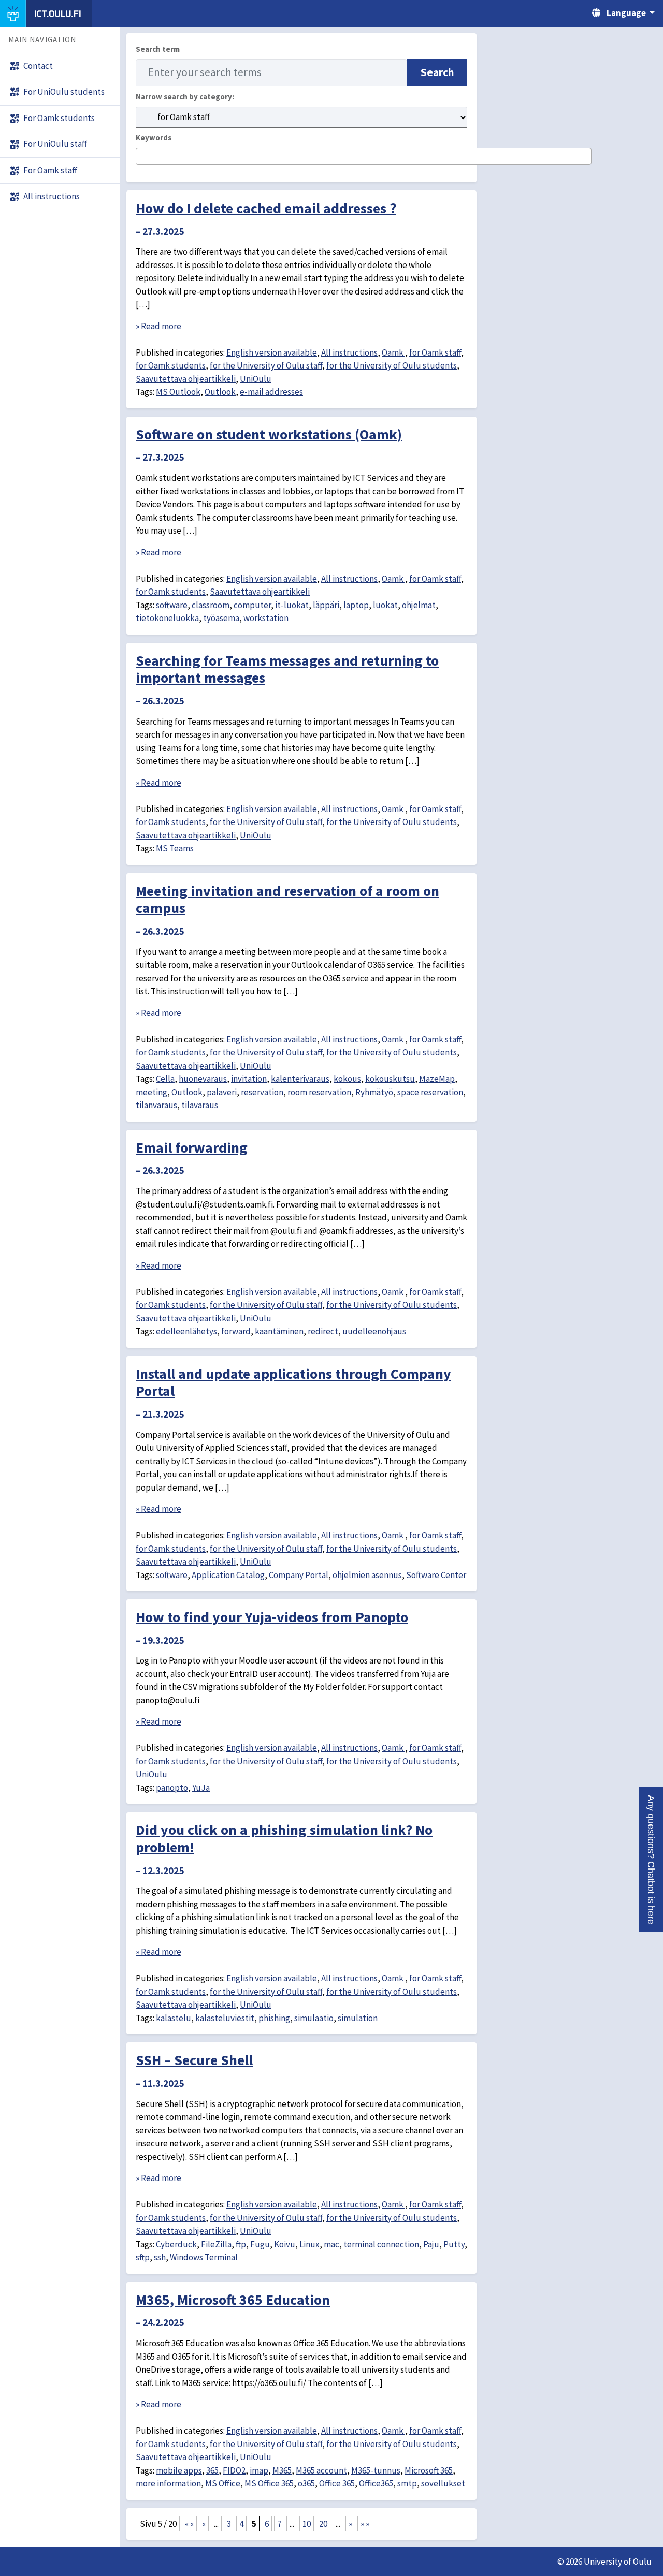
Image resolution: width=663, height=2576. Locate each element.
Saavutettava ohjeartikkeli (186, 379)
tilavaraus (200, 1105)
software (172, 605)
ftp (241, 2244)
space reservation (430, 1092)
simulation (358, 2018)
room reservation (319, 1092)
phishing (274, 2018)
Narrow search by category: (185, 97)
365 (212, 2470)
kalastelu (174, 2018)
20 (323, 2524)
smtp (407, 2483)
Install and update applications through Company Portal (293, 1382)
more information (168, 2483)
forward (236, 1331)
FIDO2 (234, 2470)
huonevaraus (203, 1079)
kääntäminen (279, 1331)
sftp (143, 2257)
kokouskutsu (390, 1079)
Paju (431, 2244)
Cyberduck (176, 2244)
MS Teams (175, 848)
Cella (165, 1079)
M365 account (321, 2470)
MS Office (223, 2483)
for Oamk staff (435, 352)
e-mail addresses (271, 392)
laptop (356, 605)
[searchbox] (142, 157)
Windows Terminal (204, 2257)
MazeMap (437, 1079)
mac (331, 2244)
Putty (454, 2244)
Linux (309, 2244)
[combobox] (364, 156)
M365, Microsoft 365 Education (233, 2300)
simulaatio (314, 2018)
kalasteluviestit (225, 2018)
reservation (262, 1092)
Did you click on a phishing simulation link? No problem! (284, 1838)
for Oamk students (171, 365)
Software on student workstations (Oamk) (269, 434)
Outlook (220, 392)
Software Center (436, 1575)
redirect (323, 1331)
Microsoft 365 (429, 2470)
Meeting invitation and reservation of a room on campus (287, 900)
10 (307, 2524)
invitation (249, 1079)
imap (259, 2470)
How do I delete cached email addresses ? (266, 208)
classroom (211, 605)
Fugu (260, 2244)
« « (189, 2524)
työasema (221, 618)
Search (437, 72)
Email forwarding (192, 1147)
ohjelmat (419, 605)
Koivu (285, 2244)
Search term (158, 49)
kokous (347, 1079)
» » (365, 2524)
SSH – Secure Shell (194, 2060)
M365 (282, 2470)
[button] (651, 1860)
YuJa (201, 1788)
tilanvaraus (156, 1105)
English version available (272, 352)
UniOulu (256, 379)
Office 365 (337, 2483)
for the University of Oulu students (392, 365)
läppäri (326, 605)
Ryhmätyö (374, 1092)
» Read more (158, 326)
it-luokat (292, 605)
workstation (266, 618)
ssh (160, 2257)
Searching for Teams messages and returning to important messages (287, 669)
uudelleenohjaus (374, 1331)
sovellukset (443, 2483)
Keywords (154, 137)
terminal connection (381, 2244)
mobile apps (179, 2470)
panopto (172, 1788)
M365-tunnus (376, 2470)
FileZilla (216, 2244)
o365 (306, 2483)
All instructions (349, 352)
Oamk (393, 352)
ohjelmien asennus (367, 1575)
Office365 (376, 2483)
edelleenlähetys (186, 1331)
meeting (152, 1092)
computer (252, 605)
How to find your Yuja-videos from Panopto (272, 1617)
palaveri (222, 1092)
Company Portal (299, 1575)
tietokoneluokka (167, 618)
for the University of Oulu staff (266, 365)
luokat (385, 605)
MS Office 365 (269, 2483)
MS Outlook (178, 392)
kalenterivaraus (300, 1079)
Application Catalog (228, 1575)
